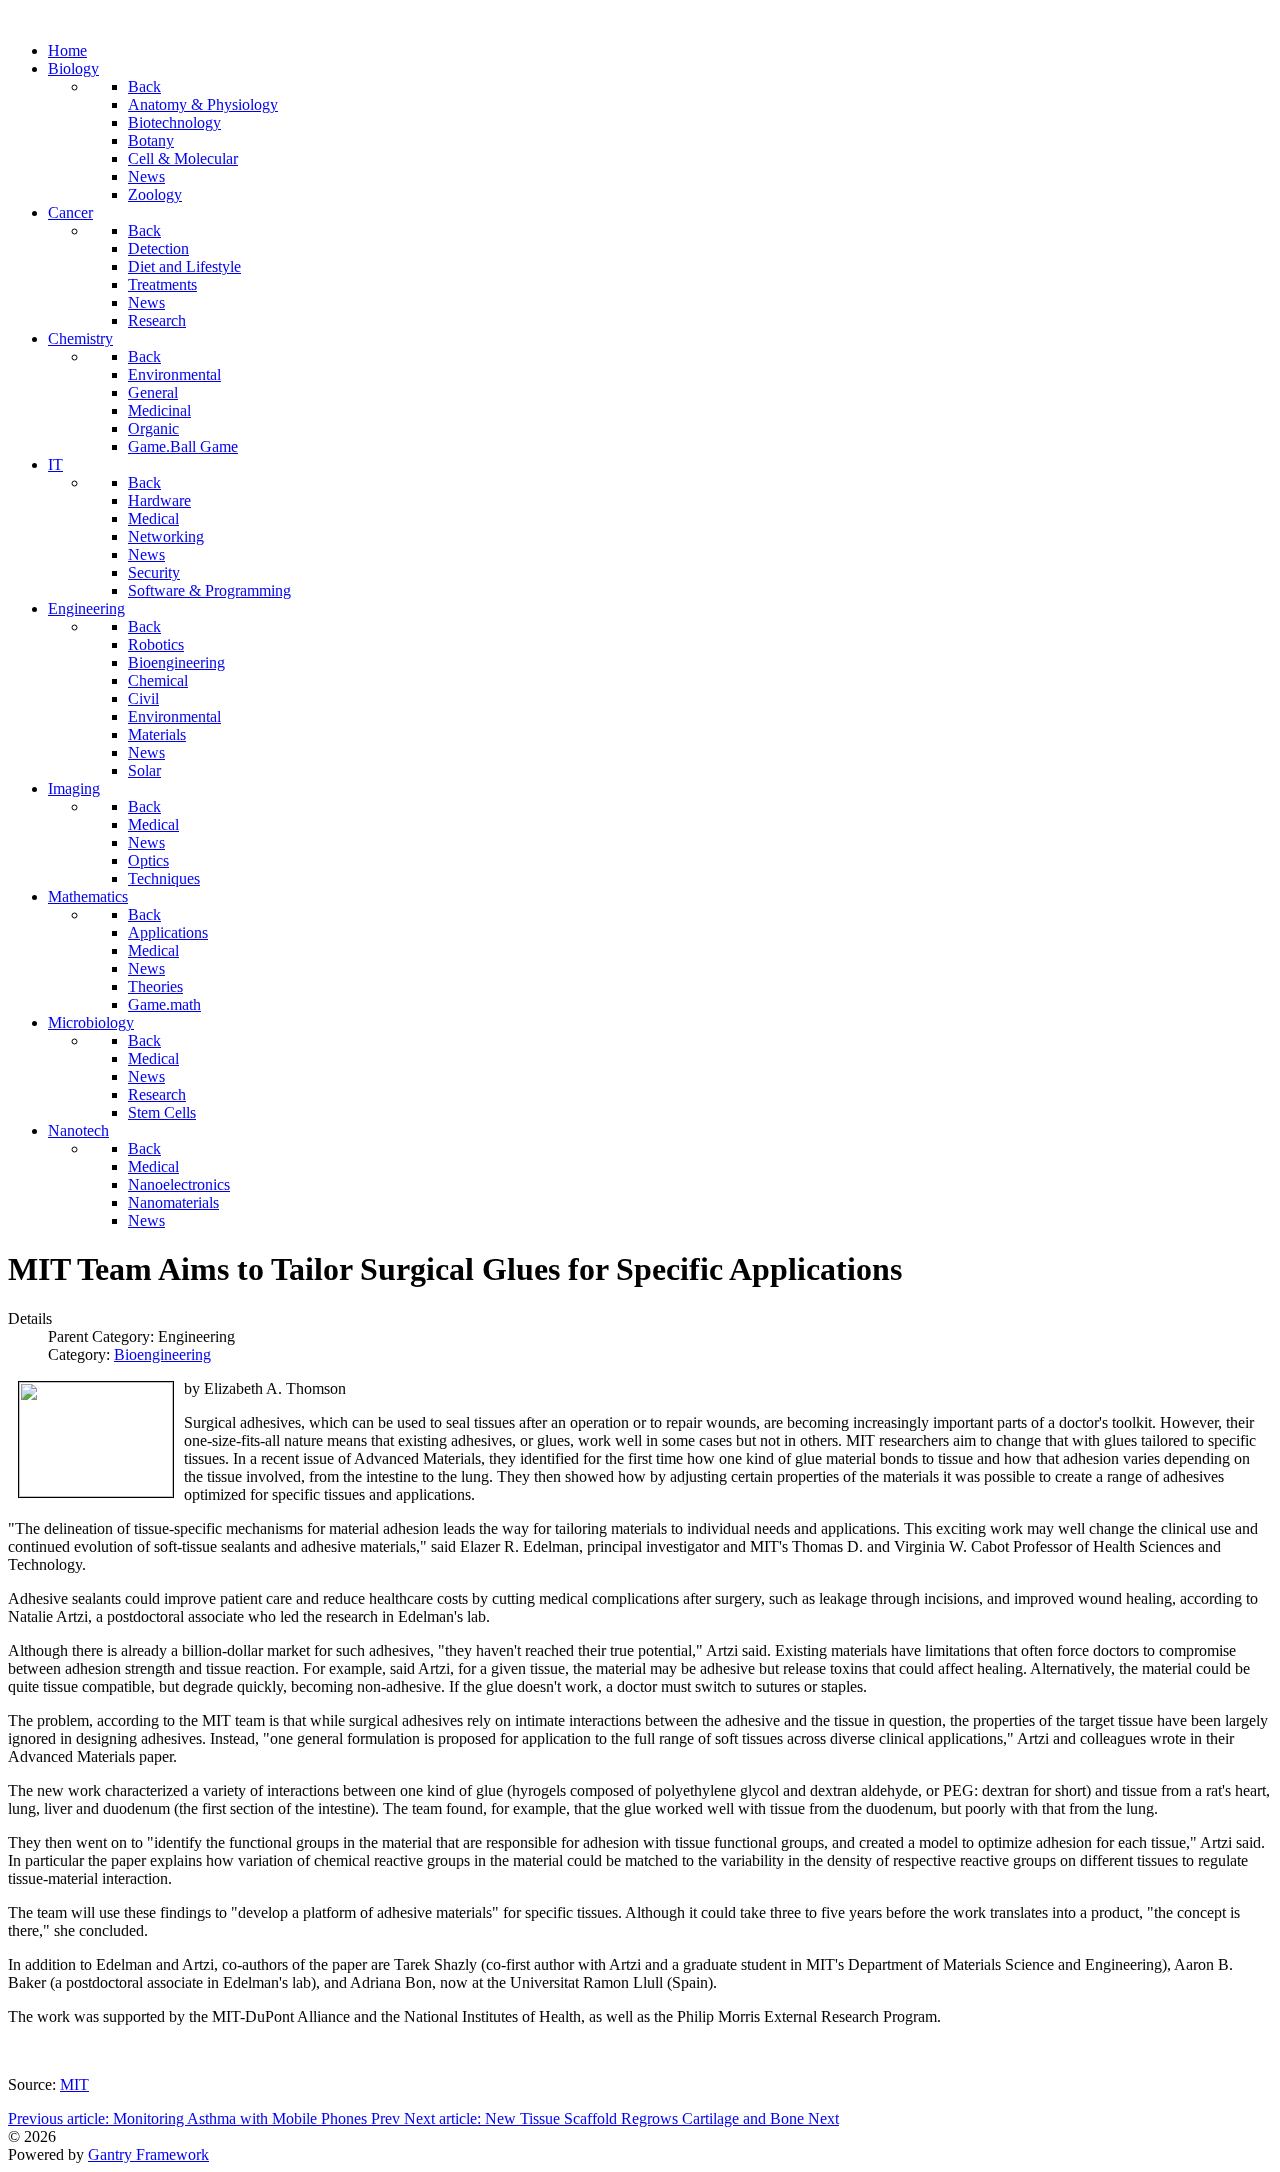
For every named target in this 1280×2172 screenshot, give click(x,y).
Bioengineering (162, 1354)
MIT (74, 2084)
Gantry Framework (148, 2154)
